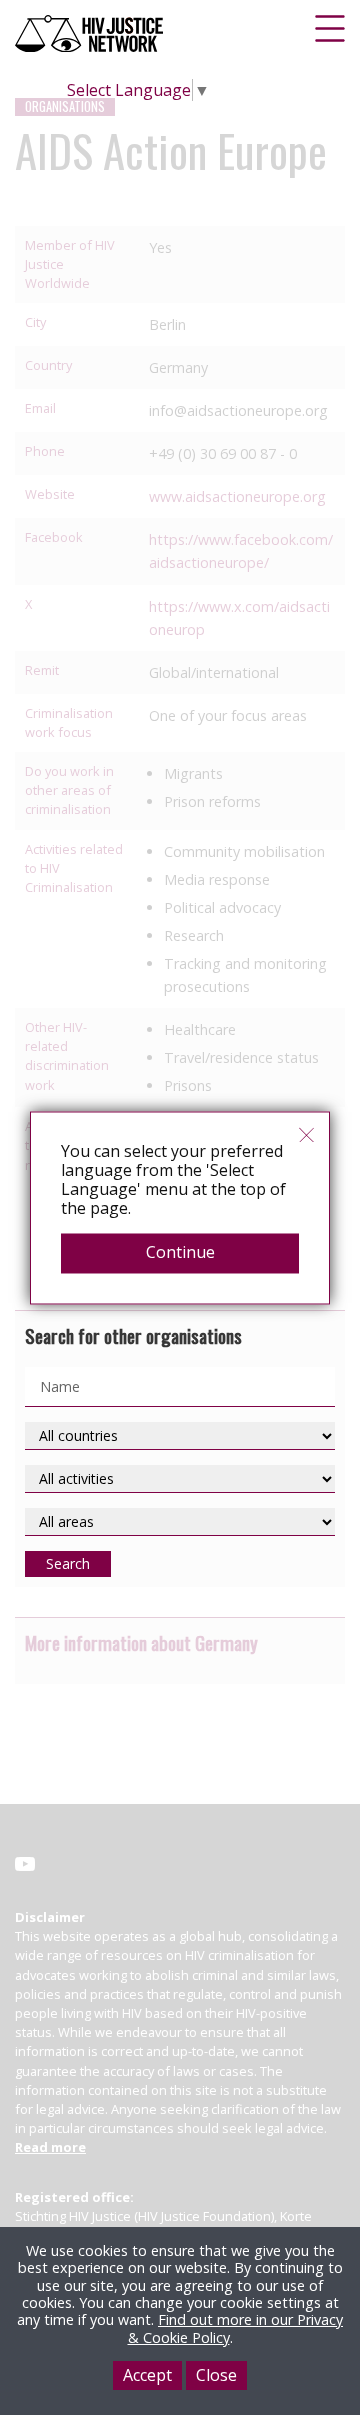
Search (68, 1563)
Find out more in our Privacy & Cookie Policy (236, 2328)
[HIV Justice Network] (91, 33)
